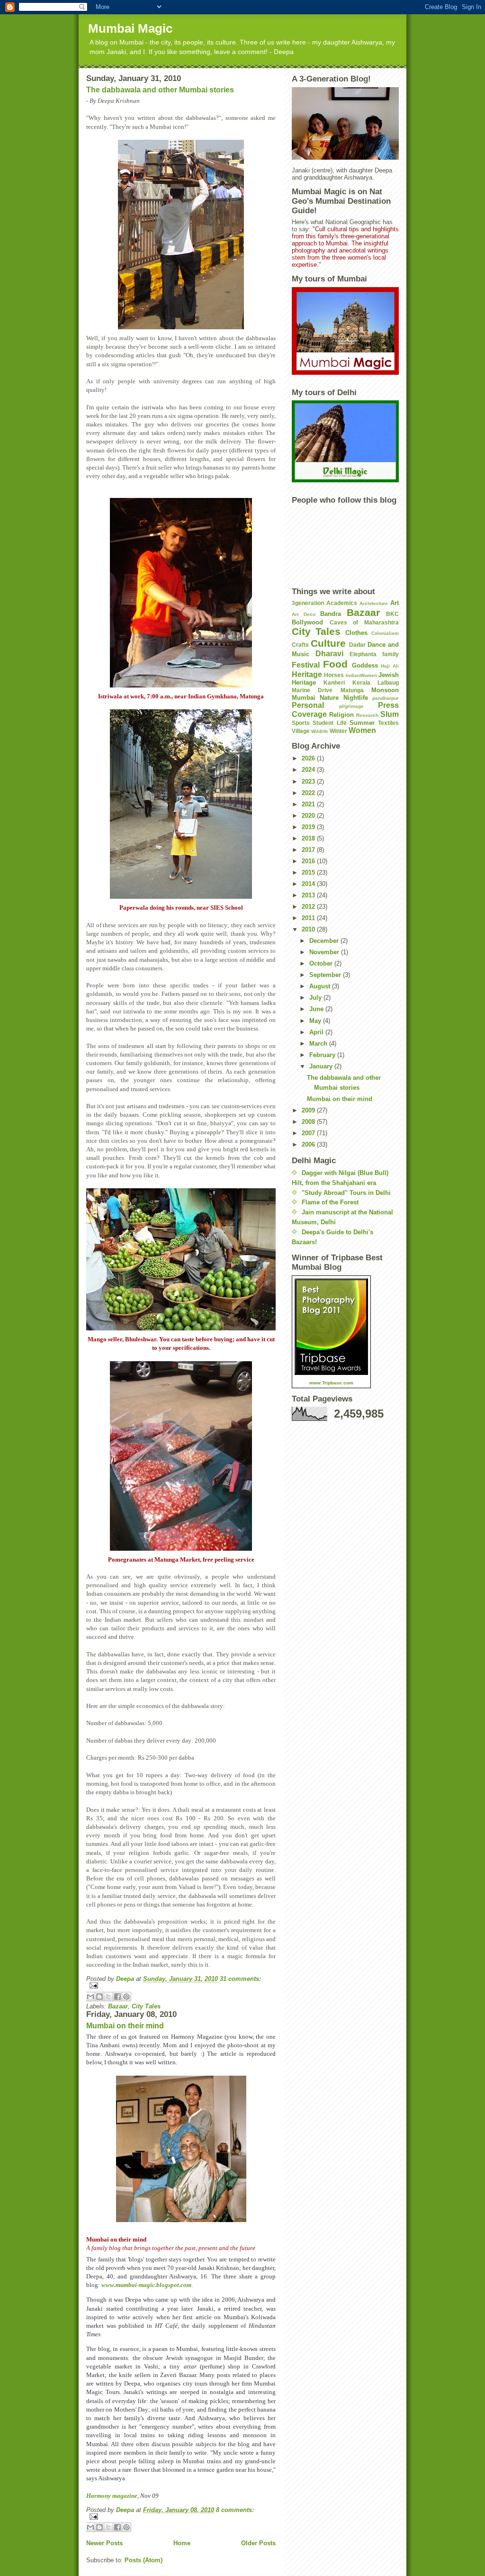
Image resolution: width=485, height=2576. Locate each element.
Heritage (307, 674)
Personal (308, 705)
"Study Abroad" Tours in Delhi (346, 1193)
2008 (309, 1122)
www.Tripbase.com (331, 1383)
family (391, 654)
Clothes (356, 633)
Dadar (357, 645)
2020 (309, 816)
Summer (362, 723)
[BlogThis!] (99, 1997)
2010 (309, 929)
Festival (306, 665)
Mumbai (304, 698)
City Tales (146, 2006)
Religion (341, 715)
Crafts (300, 645)
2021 (309, 804)
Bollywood (307, 622)
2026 (309, 758)
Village (301, 731)
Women (362, 730)
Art (395, 603)
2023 (309, 782)
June (317, 1009)
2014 (309, 884)
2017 (309, 850)
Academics (342, 603)
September (326, 975)
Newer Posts (104, 2543)
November (325, 952)
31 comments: (240, 1979)
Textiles (388, 723)
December (325, 941)
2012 (309, 907)
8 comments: (235, 2510)
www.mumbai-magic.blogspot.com (146, 2285)
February (323, 1055)
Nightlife (356, 698)
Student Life (329, 723)
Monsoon (385, 690)
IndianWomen (361, 675)
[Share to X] (108, 1997)
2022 (309, 793)
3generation (308, 603)
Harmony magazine (112, 2496)
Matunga (352, 690)
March (319, 1044)
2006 (309, 1144)
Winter (338, 731)
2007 (309, 1133)
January (322, 1066)
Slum (390, 714)
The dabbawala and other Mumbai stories (160, 90)
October (322, 963)
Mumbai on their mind (125, 2026)
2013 (309, 895)
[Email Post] (181, 1985)
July (316, 998)
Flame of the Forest (330, 1202)
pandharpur (386, 698)
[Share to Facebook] (117, 1997)
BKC (392, 614)
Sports (301, 723)
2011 (309, 918)
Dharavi (329, 654)
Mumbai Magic (130, 28)
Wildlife (320, 731)
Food (335, 664)
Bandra (331, 614)
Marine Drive (312, 690)
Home (182, 2543)
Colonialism (385, 633)
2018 (309, 838)
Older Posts (258, 2543)
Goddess (365, 665)
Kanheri (334, 682)
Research (367, 715)
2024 (309, 770)
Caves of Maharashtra (364, 622)
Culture (328, 643)
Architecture (374, 603)
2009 (309, 1110)
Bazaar (118, 2006)
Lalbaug (388, 682)
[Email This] (90, 1997)
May (316, 1021)
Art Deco (304, 614)
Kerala (361, 682)
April (317, 1032)
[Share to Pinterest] (126, 1997)
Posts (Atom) (144, 2560)
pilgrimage (351, 706)
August (321, 986)
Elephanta (363, 654)
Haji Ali (390, 666)
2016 (309, 861)
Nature (329, 698)
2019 (309, 827)
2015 (309, 872)
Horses (334, 675)
